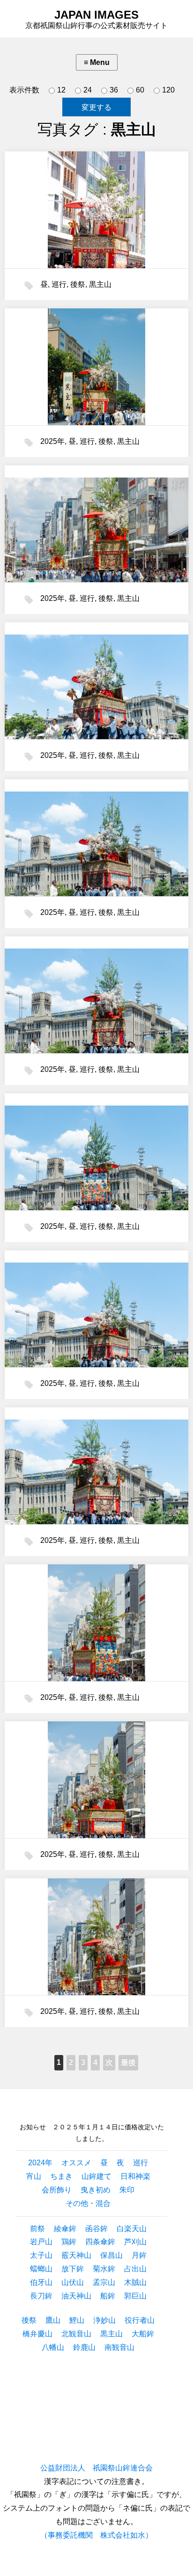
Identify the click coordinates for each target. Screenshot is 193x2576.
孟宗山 (104, 2282)
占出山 (135, 2269)
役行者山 (140, 2320)
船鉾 (108, 2296)
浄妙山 (104, 2320)
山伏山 (73, 2282)
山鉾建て (96, 2176)
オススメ (76, 2163)
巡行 (59, 284)
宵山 (34, 2176)
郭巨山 (135, 2296)
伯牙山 (41, 2282)
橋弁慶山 (37, 2334)
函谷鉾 (96, 2229)
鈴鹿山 (84, 2347)
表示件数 (24, 90)
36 (114, 90)
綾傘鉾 (65, 2229)
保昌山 (111, 2255)
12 (61, 90)
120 (168, 90)
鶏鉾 (69, 2242)
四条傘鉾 (100, 2242)
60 (140, 90)
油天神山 (76, 2296)
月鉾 (139, 2255)
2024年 (40, 2163)
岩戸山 (41, 2242)
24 (88, 90)
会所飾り (57, 2190)
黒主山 (100, 284)
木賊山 (135, 2282)
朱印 (127, 2190)
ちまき (61, 2176)
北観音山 (76, 2334)
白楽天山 (132, 2229)
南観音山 (119, 2347)
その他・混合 (88, 2203)
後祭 (78, 284)
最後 (128, 2062)
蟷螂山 (41, 2269)
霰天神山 (76, 2255)
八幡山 (53, 2347)
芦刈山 (135, 2242)
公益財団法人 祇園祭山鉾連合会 (96, 2468)
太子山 (41, 2255)
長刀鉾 (41, 2296)
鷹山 (53, 2320)
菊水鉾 (104, 2269)
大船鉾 (143, 2334)
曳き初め (96, 2190)
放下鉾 (73, 2269)
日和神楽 (135, 2176)
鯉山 (77, 2320)
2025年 (52, 441)
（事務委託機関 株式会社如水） (96, 2535)
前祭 (37, 2229)
